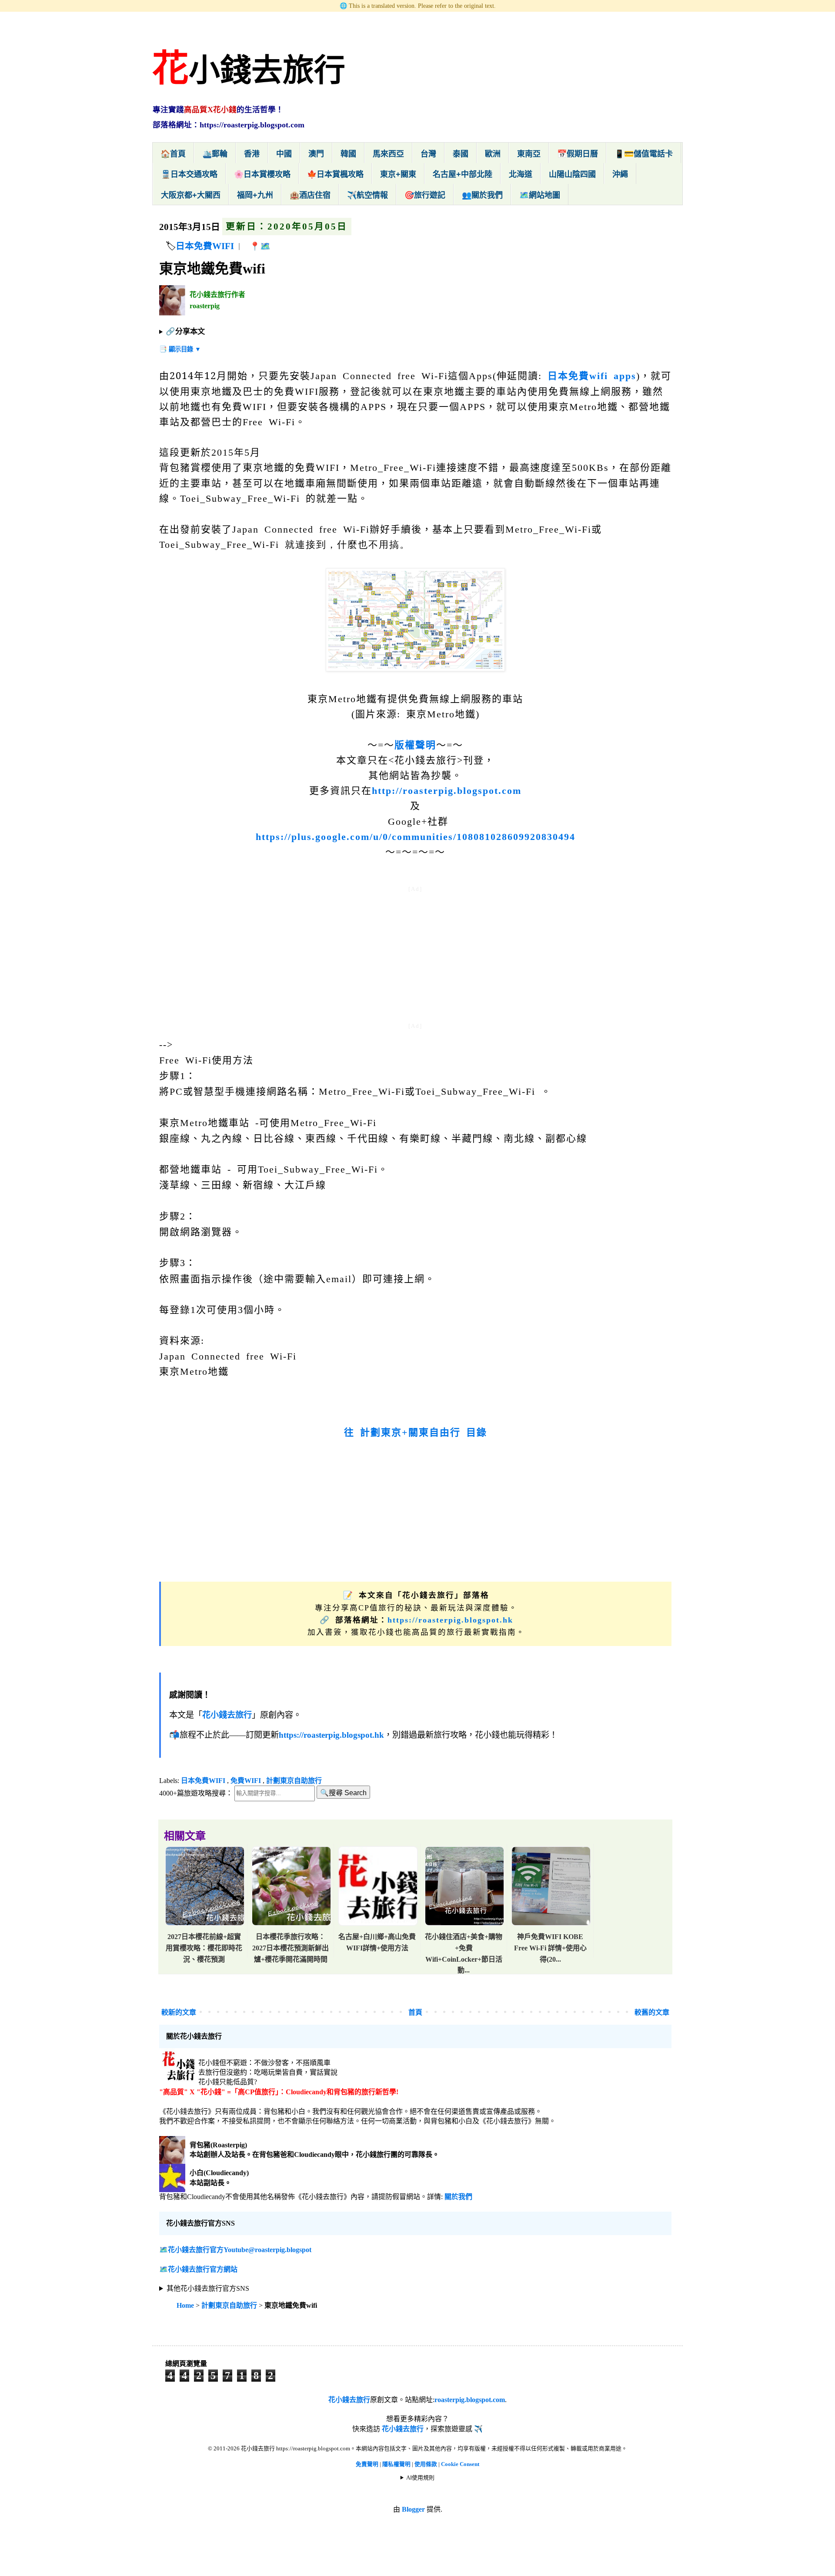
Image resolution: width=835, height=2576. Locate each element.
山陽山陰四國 (572, 174)
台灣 (428, 154)
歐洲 (493, 154)
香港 (252, 154)
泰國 (461, 154)
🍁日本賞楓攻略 (335, 174)
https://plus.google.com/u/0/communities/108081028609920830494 (416, 837)
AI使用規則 (420, 2478)
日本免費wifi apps (592, 376)
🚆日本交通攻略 (189, 174)
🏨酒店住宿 (310, 195)
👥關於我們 (482, 195)
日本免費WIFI (205, 246)
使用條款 (426, 2464)
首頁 (415, 2012)
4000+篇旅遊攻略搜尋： (196, 1793)
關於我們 (458, 2197)
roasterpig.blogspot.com (470, 2400)
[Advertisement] (415, 956)
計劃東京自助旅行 (294, 1781)
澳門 (316, 154)
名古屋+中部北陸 (463, 174)
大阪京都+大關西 (191, 195)
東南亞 (529, 154)
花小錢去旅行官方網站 (203, 2269)
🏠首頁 (173, 154)
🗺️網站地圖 (540, 195)
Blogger (413, 2509)
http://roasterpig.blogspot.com (447, 791)
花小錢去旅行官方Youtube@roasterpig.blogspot (240, 2250)
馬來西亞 (388, 154)
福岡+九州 (255, 195)
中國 (284, 154)
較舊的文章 (652, 2012)
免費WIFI (246, 1781)
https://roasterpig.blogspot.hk (450, 1620)
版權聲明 (415, 745)
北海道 (521, 174)
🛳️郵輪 (215, 154)
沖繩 (620, 174)
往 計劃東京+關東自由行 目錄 (416, 1432)
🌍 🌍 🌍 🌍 (207, 2289)
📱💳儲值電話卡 (644, 154)
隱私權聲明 (397, 2464)
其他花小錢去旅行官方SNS (208, 2288)
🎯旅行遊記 (425, 195)
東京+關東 (398, 174)
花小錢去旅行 (349, 2400)
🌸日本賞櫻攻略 (262, 174)
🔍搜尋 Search (343, 1793)
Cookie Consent (460, 2464)
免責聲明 (367, 2464)
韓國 (348, 154)
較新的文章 (179, 2012)
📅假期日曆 (578, 154)
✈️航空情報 (367, 195)
